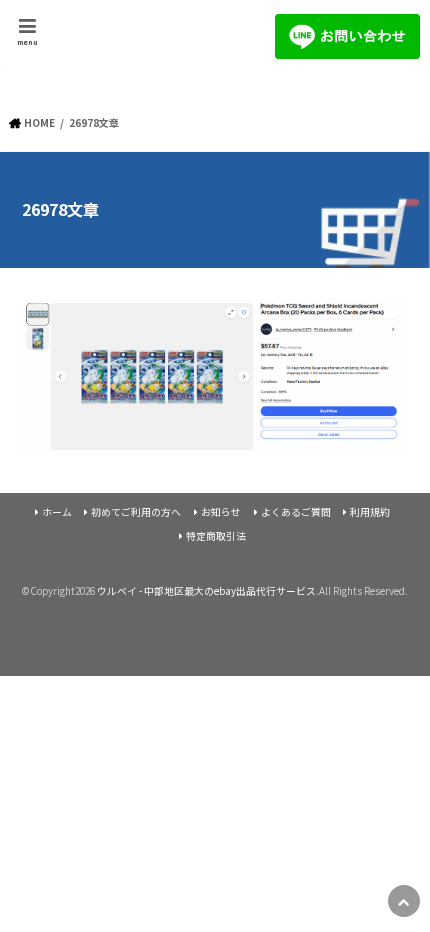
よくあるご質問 (296, 512)
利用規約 (370, 512)
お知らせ (221, 512)
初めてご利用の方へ (136, 512)
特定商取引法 (216, 536)
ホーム (57, 512)
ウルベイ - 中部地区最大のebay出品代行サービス (206, 591)
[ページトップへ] (404, 901)
